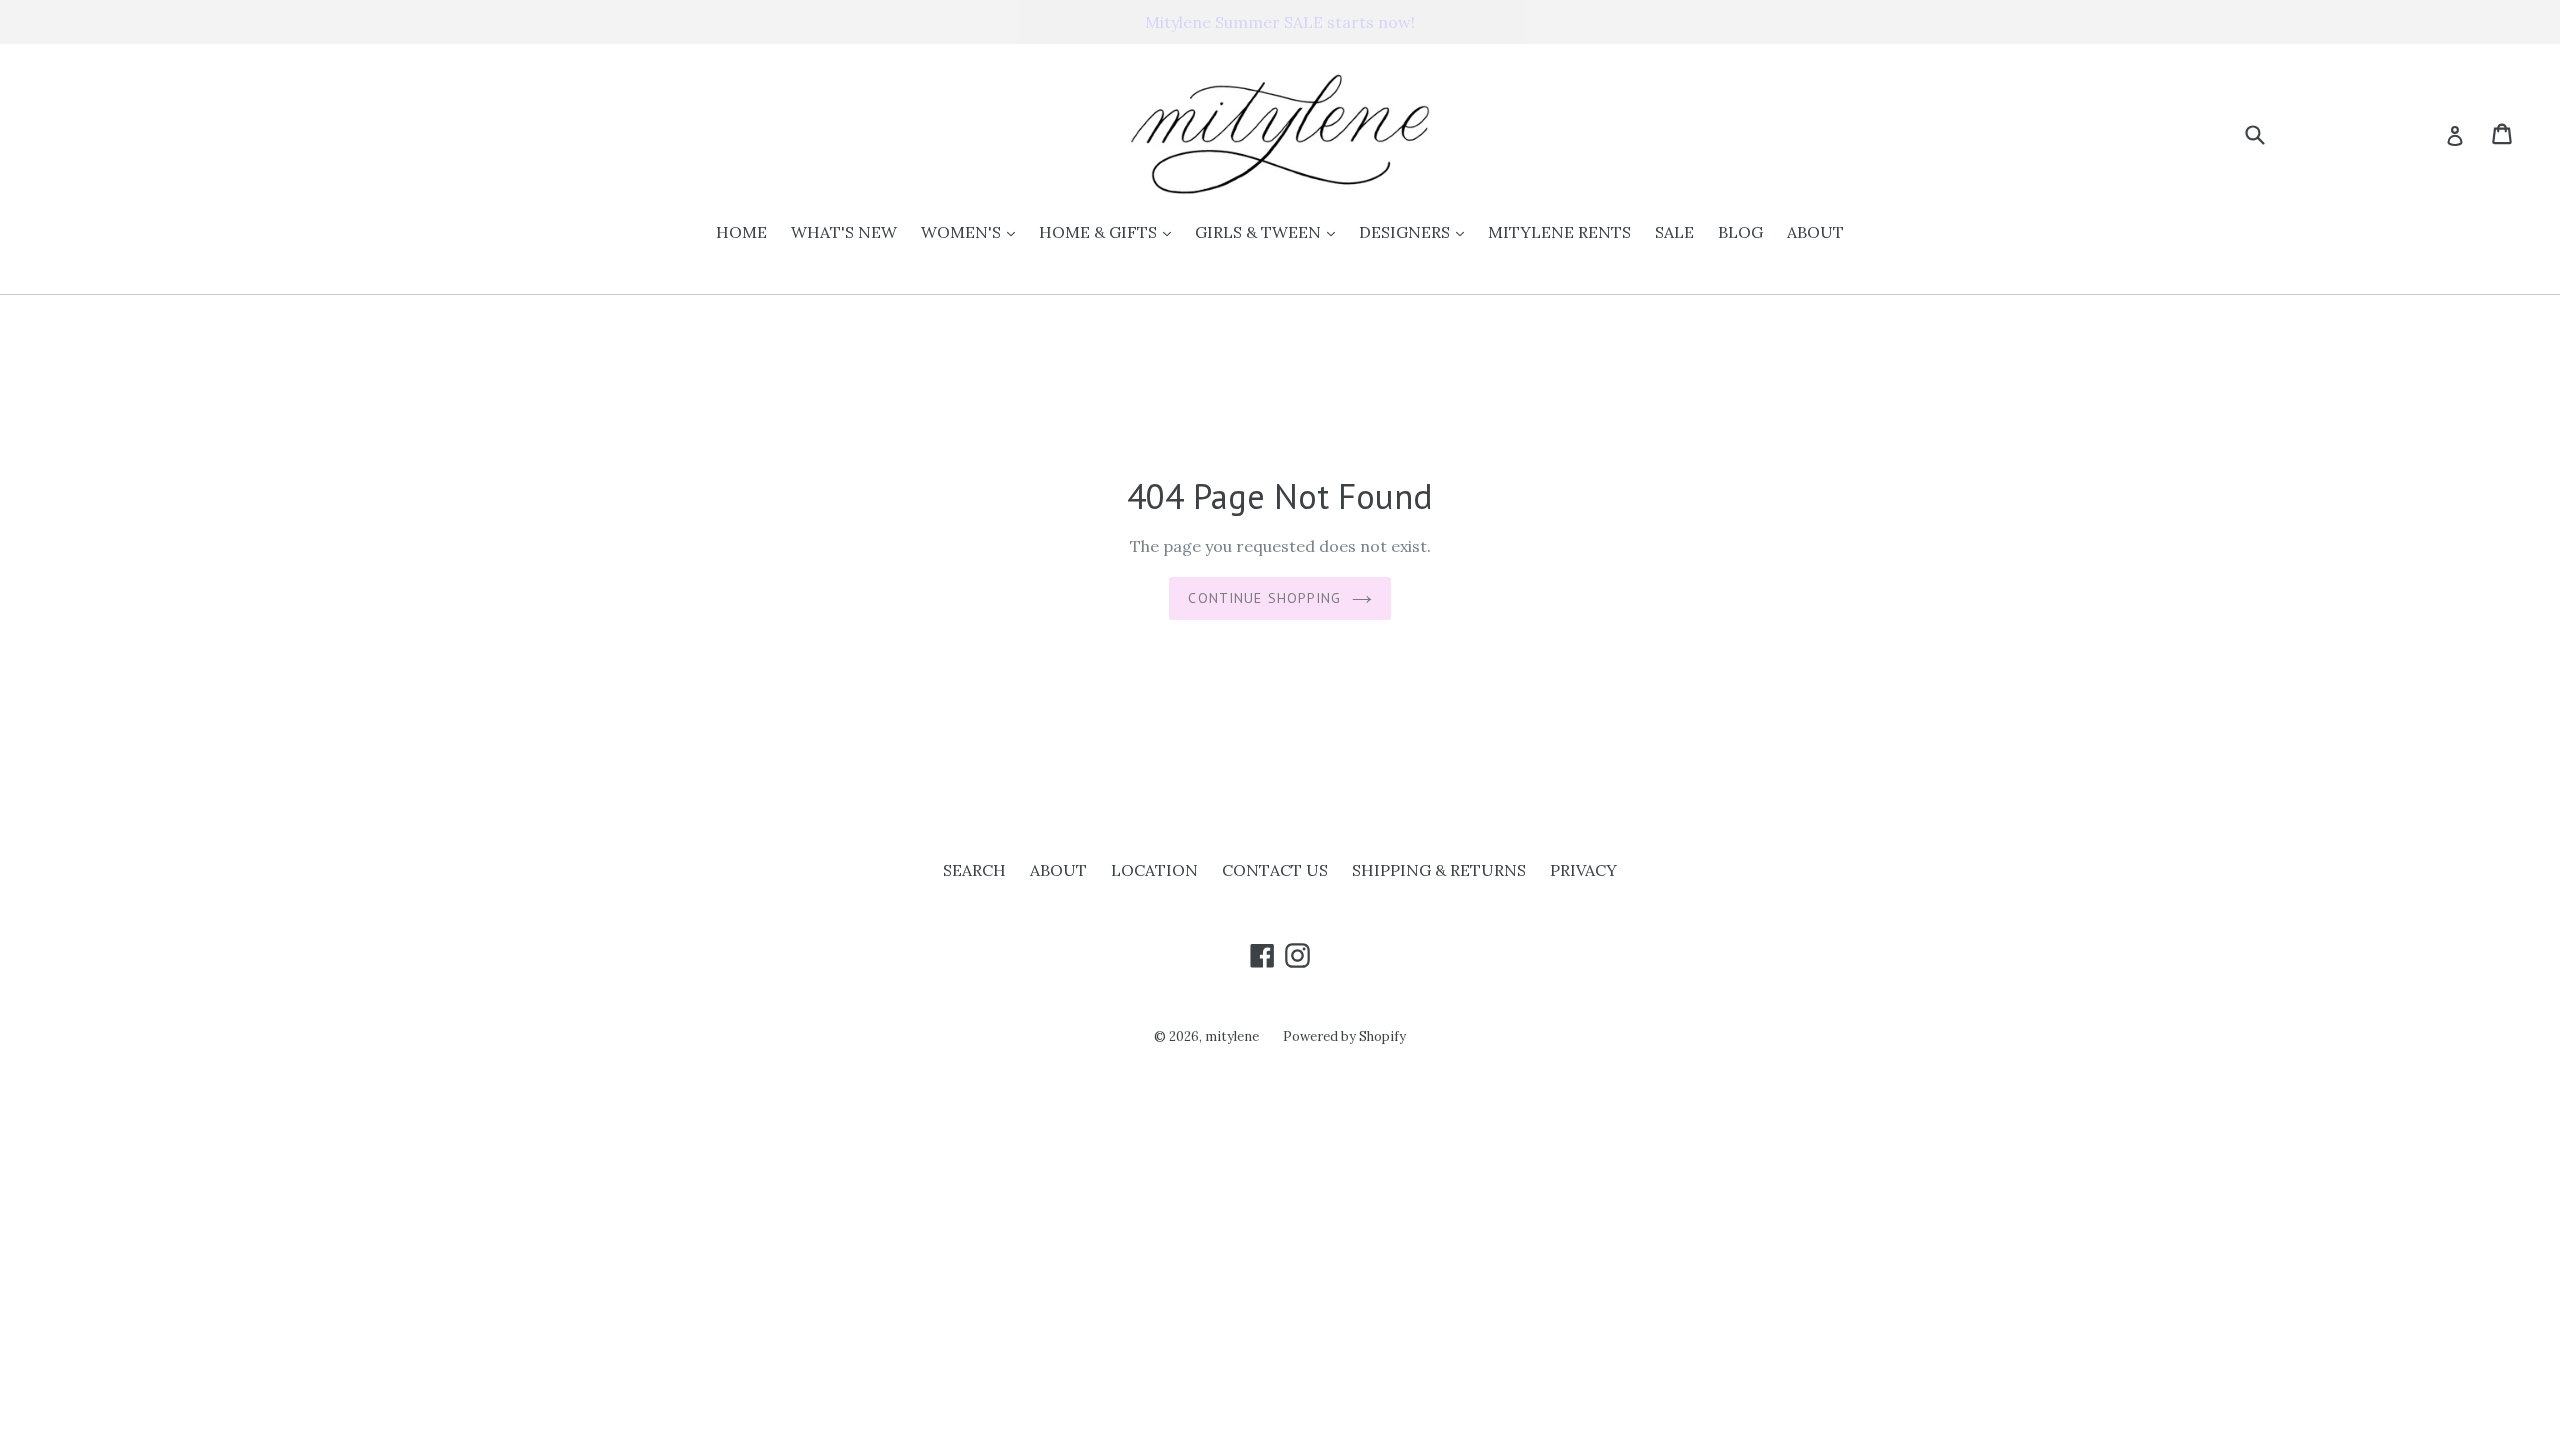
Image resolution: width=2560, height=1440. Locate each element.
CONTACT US (1275, 870)
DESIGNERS (1416, 231)
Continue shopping (1264, 598)
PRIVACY (1583, 870)
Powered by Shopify (1344, 1036)
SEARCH (974, 870)
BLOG (1740, 232)
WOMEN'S (973, 231)
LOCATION (1154, 870)
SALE (1674, 232)
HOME (741, 232)
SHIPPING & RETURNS (1439, 870)
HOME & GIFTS (1110, 231)
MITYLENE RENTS (1559, 232)
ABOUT (1815, 232)
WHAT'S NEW (844, 232)
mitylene (1232, 1036)
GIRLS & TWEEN (1270, 231)
